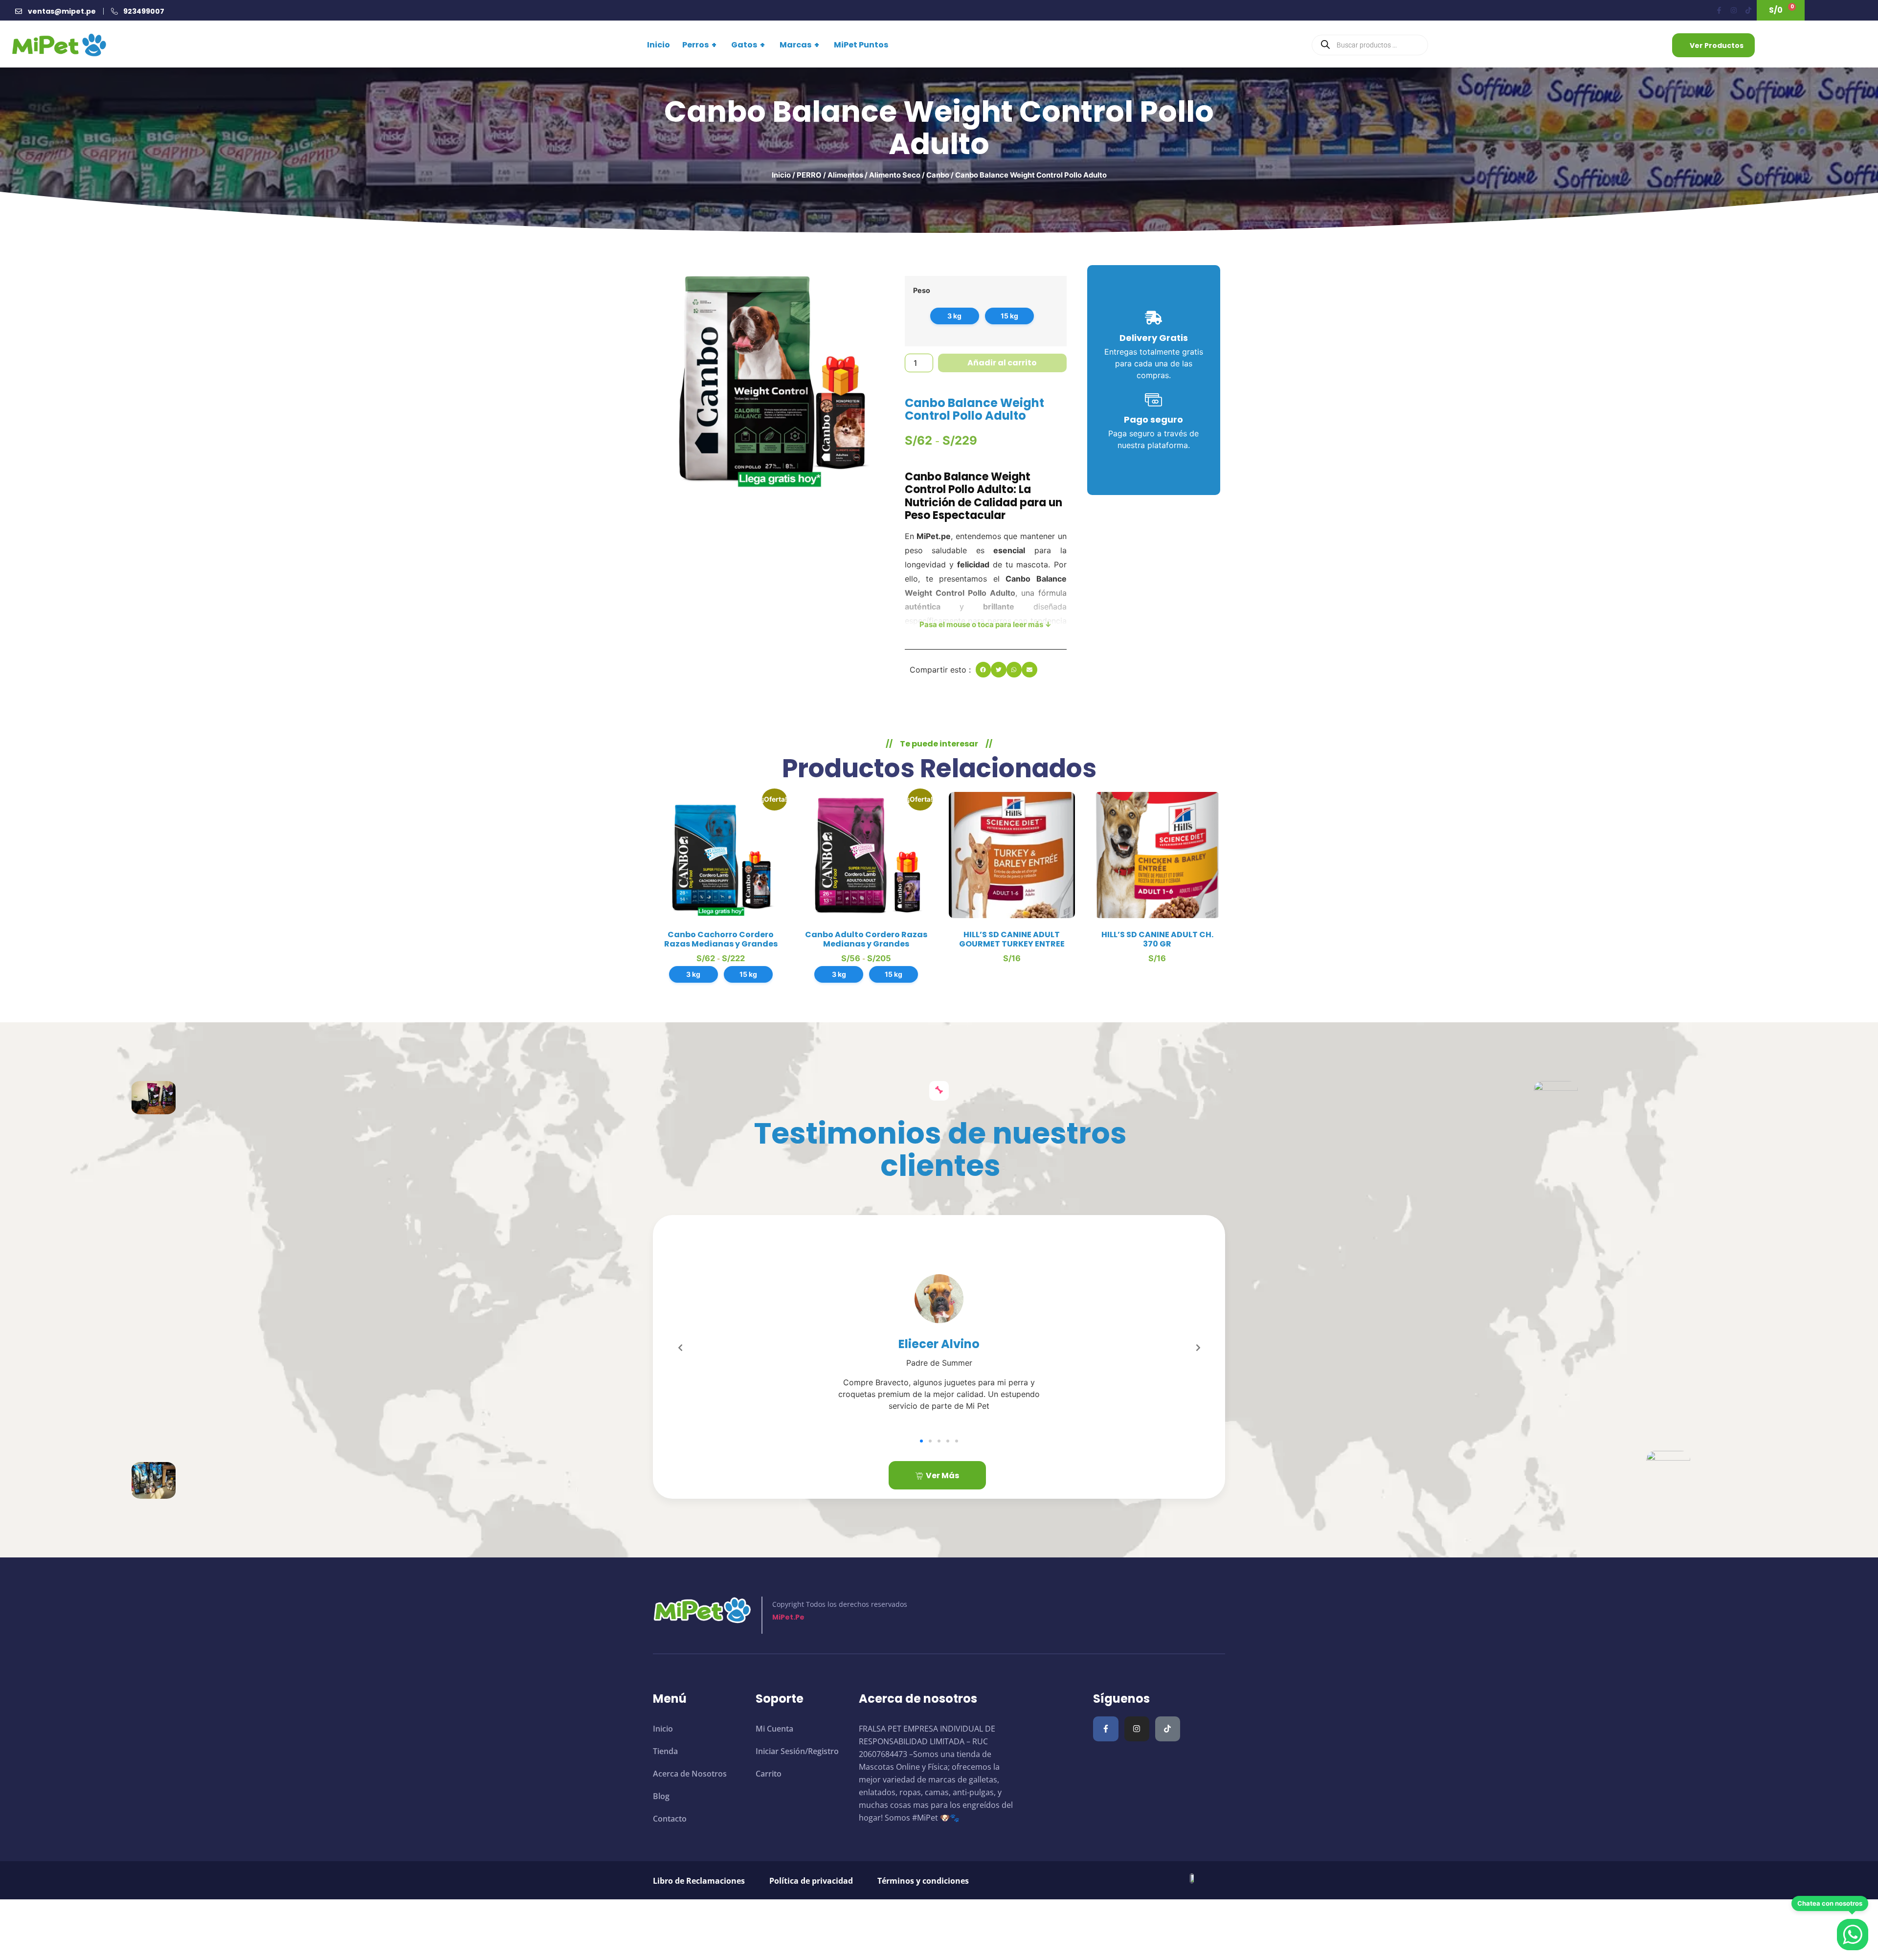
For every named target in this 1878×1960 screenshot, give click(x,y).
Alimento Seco (895, 175)
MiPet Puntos (861, 45)
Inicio (659, 45)
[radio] (955, 316)
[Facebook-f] (1719, 10)
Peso (922, 291)
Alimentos (845, 175)
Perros (699, 45)
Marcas (799, 45)
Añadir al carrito (1002, 363)
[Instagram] (1734, 10)
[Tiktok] (1748, 10)
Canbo (938, 175)
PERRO (809, 175)
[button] (984, 670)
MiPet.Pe (788, 1617)
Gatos (748, 45)
